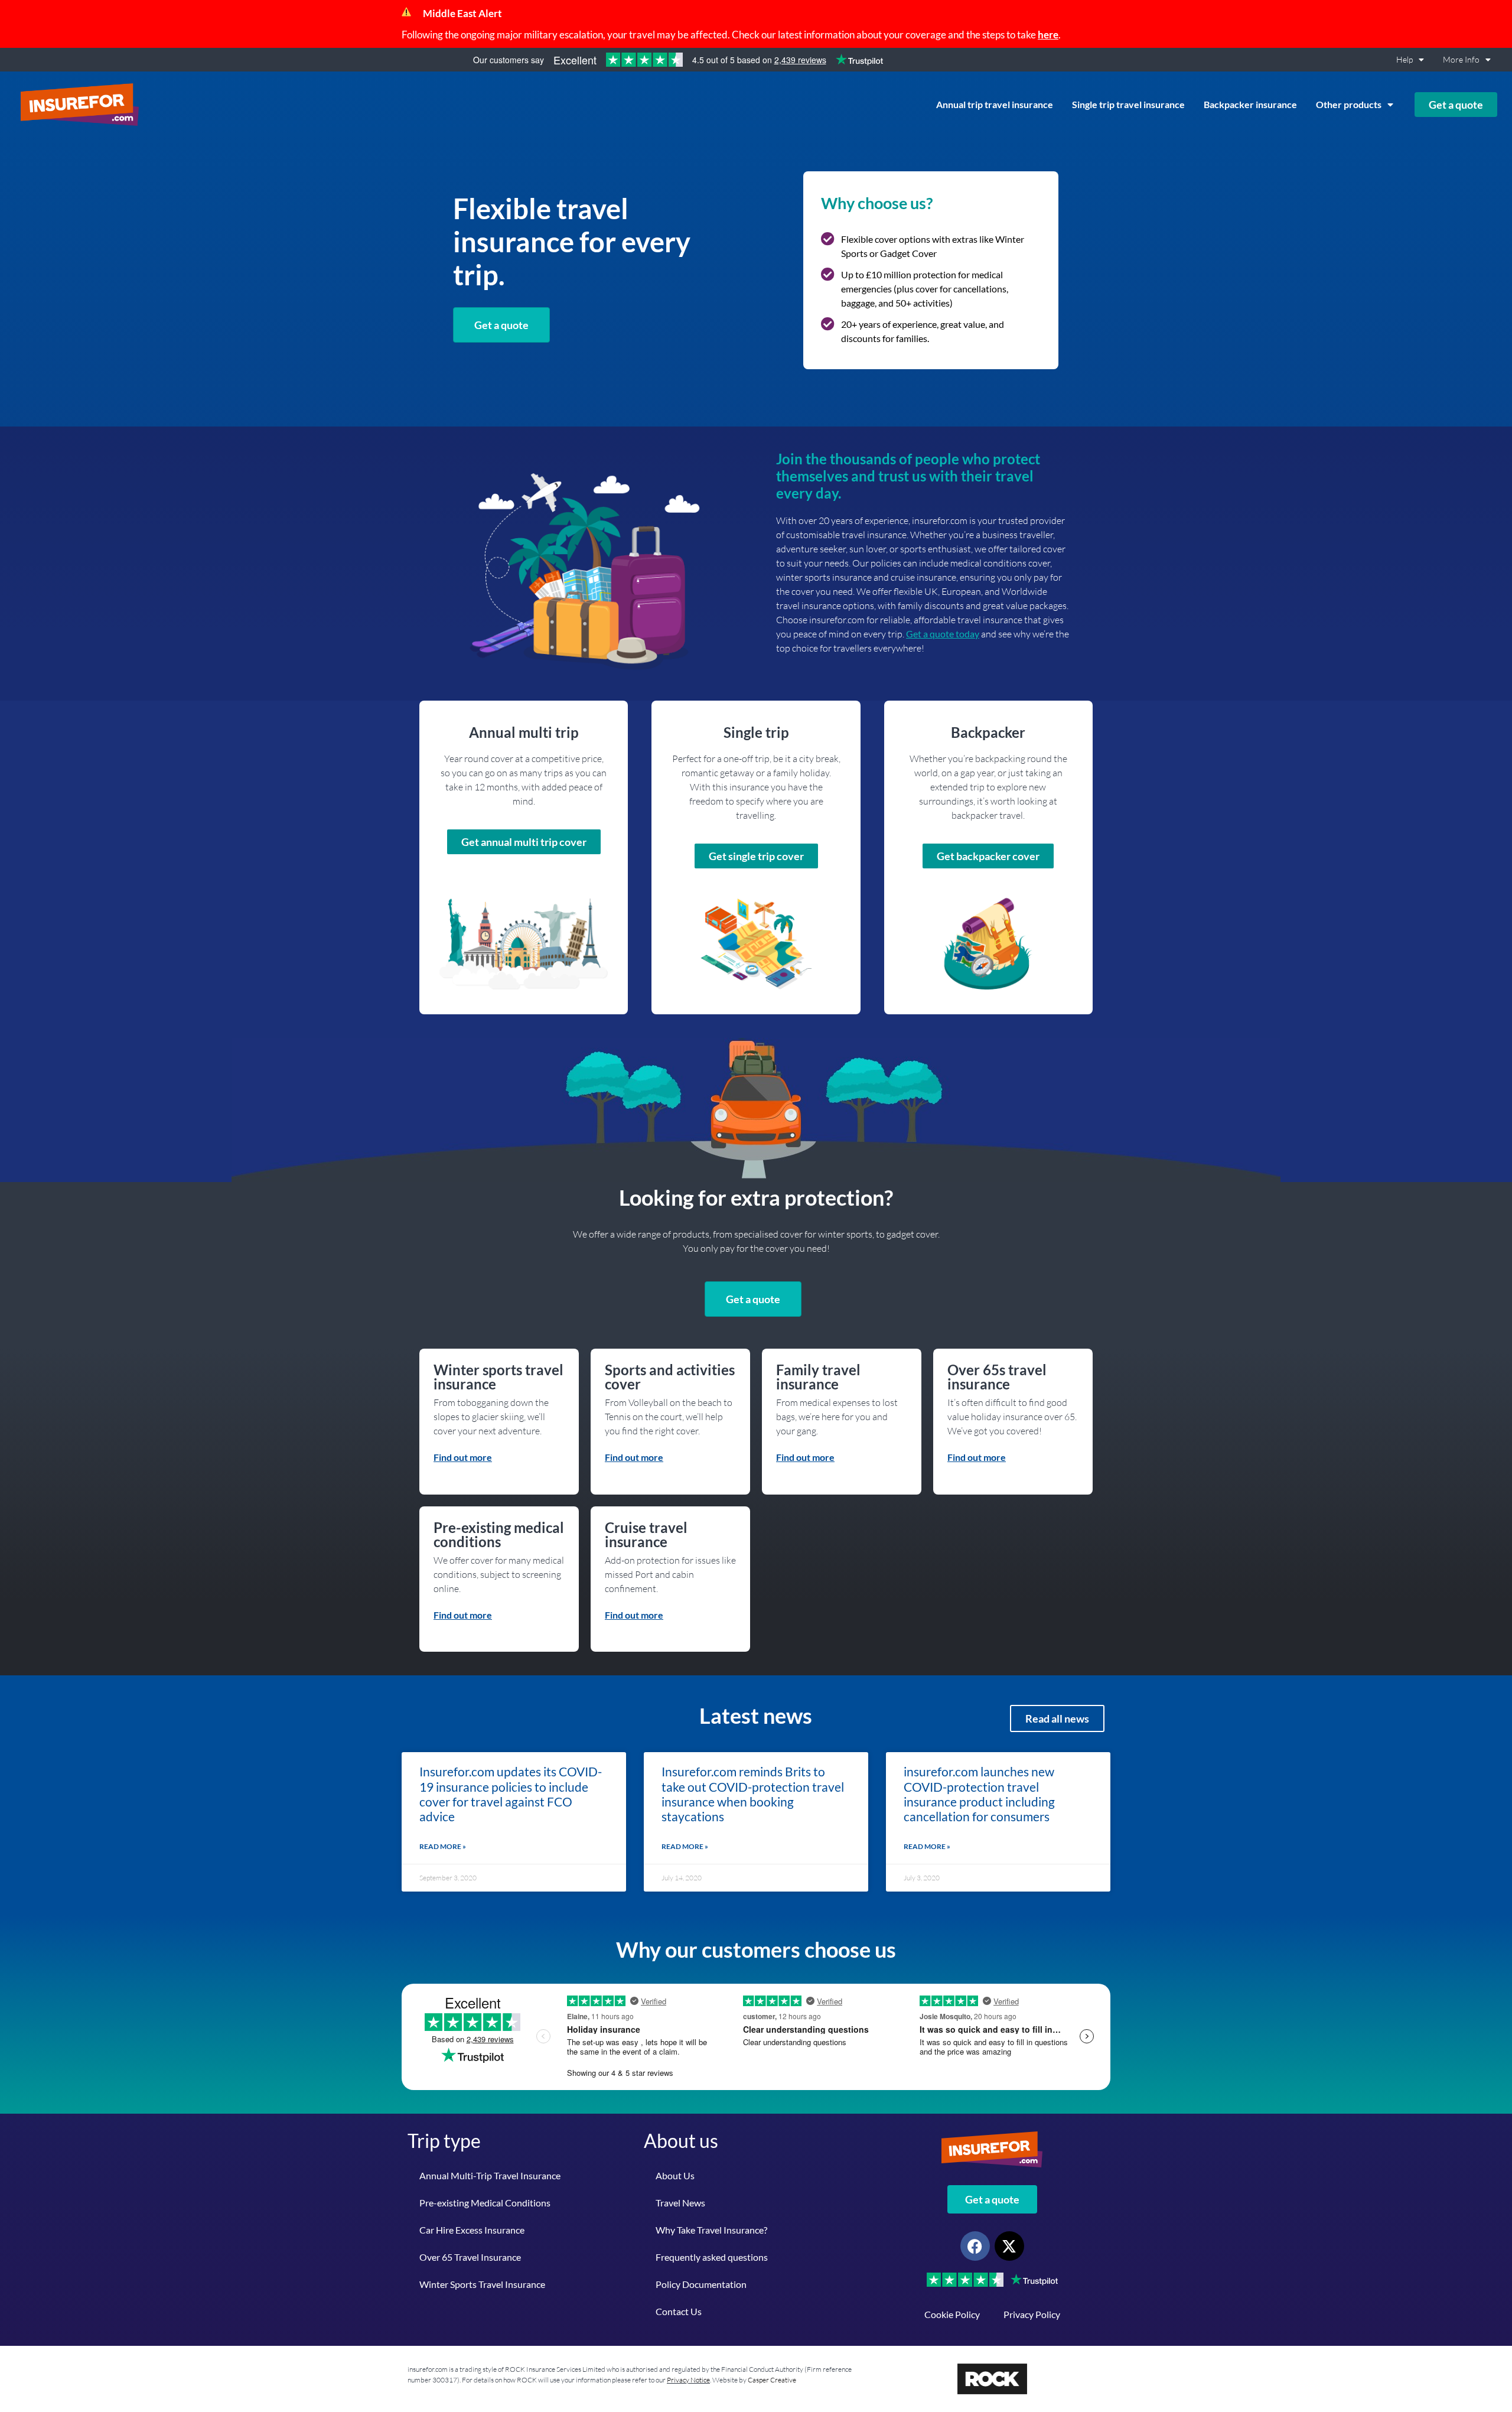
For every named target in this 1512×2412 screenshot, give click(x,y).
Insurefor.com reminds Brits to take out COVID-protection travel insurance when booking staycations (753, 1794)
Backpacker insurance (1250, 104)
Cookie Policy (952, 2314)
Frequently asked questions (712, 2257)
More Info (1461, 59)
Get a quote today (943, 634)
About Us (675, 2175)
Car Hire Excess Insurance (472, 2230)
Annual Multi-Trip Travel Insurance (490, 2175)
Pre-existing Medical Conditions (485, 2203)
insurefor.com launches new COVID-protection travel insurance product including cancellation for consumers (979, 1794)
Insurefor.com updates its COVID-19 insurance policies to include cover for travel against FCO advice (511, 1794)
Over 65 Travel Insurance (470, 2257)
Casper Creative (772, 2380)
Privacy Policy (1032, 2314)
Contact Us (679, 2311)
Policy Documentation (701, 2284)
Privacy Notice (688, 2380)
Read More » (443, 1846)
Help (1405, 59)
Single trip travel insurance (1128, 104)
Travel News (680, 2203)
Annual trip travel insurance (995, 104)
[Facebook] (975, 2246)
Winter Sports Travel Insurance (482, 2284)
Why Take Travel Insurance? (711, 2230)
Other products (1349, 104)
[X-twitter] (1009, 2246)
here (1048, 35)
